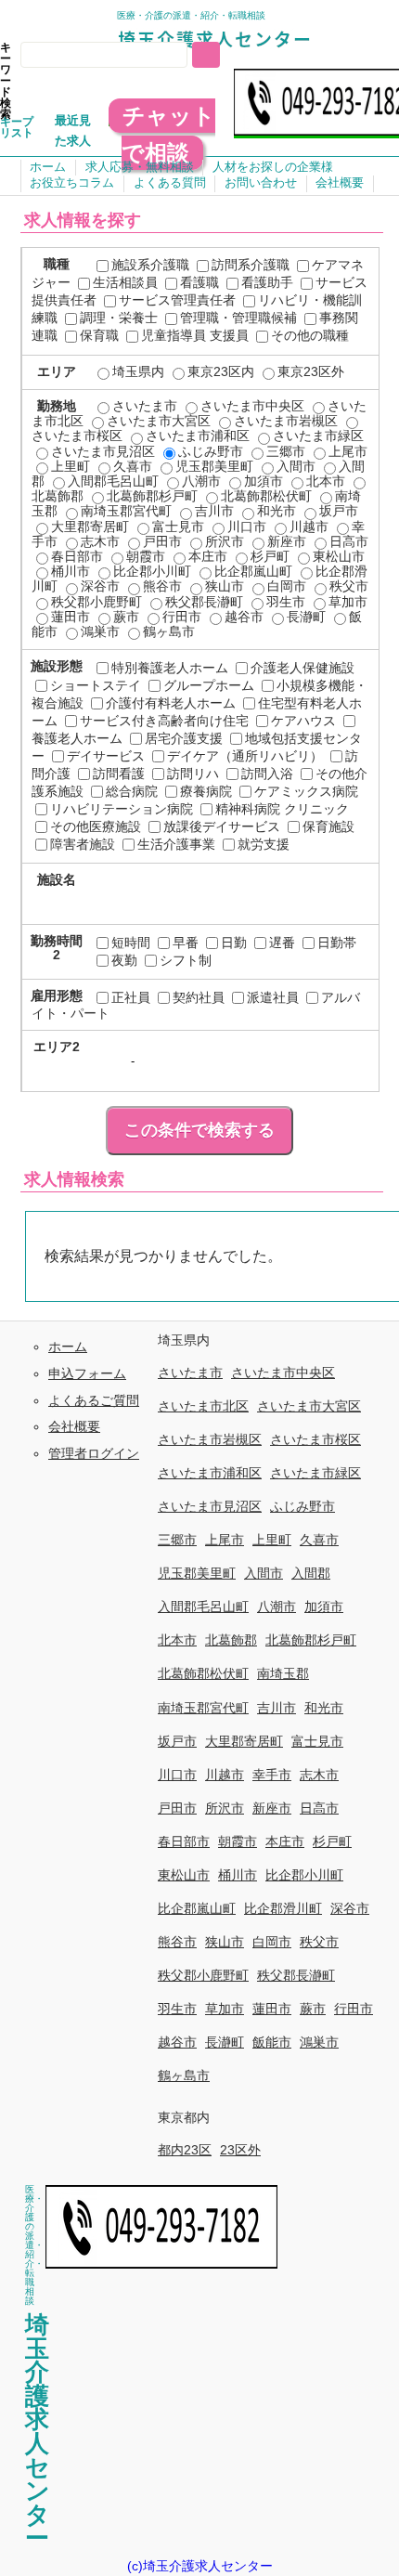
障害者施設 (83, 844)
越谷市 (244, 617)
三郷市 (286, 451)
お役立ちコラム (72, 182)
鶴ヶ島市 (169, 631)
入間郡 (311, 1573)
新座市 (287, 541)
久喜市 (133, 466)
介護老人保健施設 (302, 668)
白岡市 (287, 586)
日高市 (349, 541)
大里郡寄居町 (90, 527)
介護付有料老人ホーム (171, 703)
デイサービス (106, 756)
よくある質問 (170, 182)
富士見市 (178, 527)
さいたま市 (145, 406)
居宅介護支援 (184, 738)
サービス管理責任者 (177, 300)
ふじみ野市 (211, 451)
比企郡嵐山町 (253, 571)
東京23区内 (221, 371)
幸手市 (272, 1775)
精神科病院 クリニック (282, 809)
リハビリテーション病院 (122, 809)
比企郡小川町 (152, 571)
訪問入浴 (267, 774)
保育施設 (328, 826)
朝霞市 (146, 556)
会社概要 (340, 182)
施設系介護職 (150, 265)
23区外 (240, 2150)
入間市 (296, 466)
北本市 (326, 481)
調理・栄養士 (119, 318)
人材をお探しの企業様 (273, 167)
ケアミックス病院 (306, 791)
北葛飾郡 (231, 1640)
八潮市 (201, 481)
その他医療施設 (96, 826)
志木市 (100, 541)
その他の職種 (310, 335)
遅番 (282, 943)
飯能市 (272, 2042)
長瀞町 (306, 617)
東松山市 (339, 556)
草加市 (348, 602)
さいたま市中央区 (252, 406)
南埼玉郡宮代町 (126, 511)
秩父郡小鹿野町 (97, 602)
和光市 (277, 511)
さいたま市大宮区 (159, 421)
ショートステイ (96, 685)
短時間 (131, 943)
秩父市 (349, 586)
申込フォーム (87, 1373)
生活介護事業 (176, 844)
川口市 (247, 527)
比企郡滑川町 (283, 1908)
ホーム (48, 167)
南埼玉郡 (283, 1673)
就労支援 (264, 844)
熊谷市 (162, 586)
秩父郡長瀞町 (204, 602)
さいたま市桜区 (315, 1439)
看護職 (199, 282)
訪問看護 (119, 774)
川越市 (309, 527)
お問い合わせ (261, 182)
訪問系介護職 (251, 265)
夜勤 (124, 960)
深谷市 (100, 586)
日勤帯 (337, 943)
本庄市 (208, 556)
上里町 (71, 466)
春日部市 (77, 556)
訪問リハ (193, 774)
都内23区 (185, 2150)
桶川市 (71, 571)
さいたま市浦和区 (198, 436)
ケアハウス (303, 721)
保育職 (99, 335)
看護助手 (267, 282)
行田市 (182, 617)
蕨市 (126, 617)
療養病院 (206, 791)
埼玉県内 (138, 371)
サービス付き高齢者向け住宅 (164, 721)
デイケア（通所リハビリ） (245, 756)
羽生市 (286, 602)
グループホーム (209, 685)
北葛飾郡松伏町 (266, 496)
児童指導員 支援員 (195, 335)
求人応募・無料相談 (140, 167)
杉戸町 (270, 556)
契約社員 (199, 997)
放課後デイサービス (222, 826)
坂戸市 (339, 511)
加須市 (264, 481)
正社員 (131, 997)
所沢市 (225, 541)
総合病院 (132, 791)
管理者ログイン (94, 1453)
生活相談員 (125, 282)
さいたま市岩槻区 (286, 421)
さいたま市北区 (203, 1406)
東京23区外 (311, 371)
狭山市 (225, 586)
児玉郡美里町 (214, 466)
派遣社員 (273, 997)
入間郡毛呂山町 (113, 481)
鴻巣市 (100, 631)
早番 (186, 943)
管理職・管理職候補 (238, 318)
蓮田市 (71, 617)
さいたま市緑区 (318, 436)
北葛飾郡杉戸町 (152, 496)
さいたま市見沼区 (103, 451)
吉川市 (214, 511)
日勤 (234, 943)
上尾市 (348, 451)
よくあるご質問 (94, 1400)
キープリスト (17, 127)
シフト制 (186, 960)
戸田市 (162, 541)
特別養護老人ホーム (170, 668)
